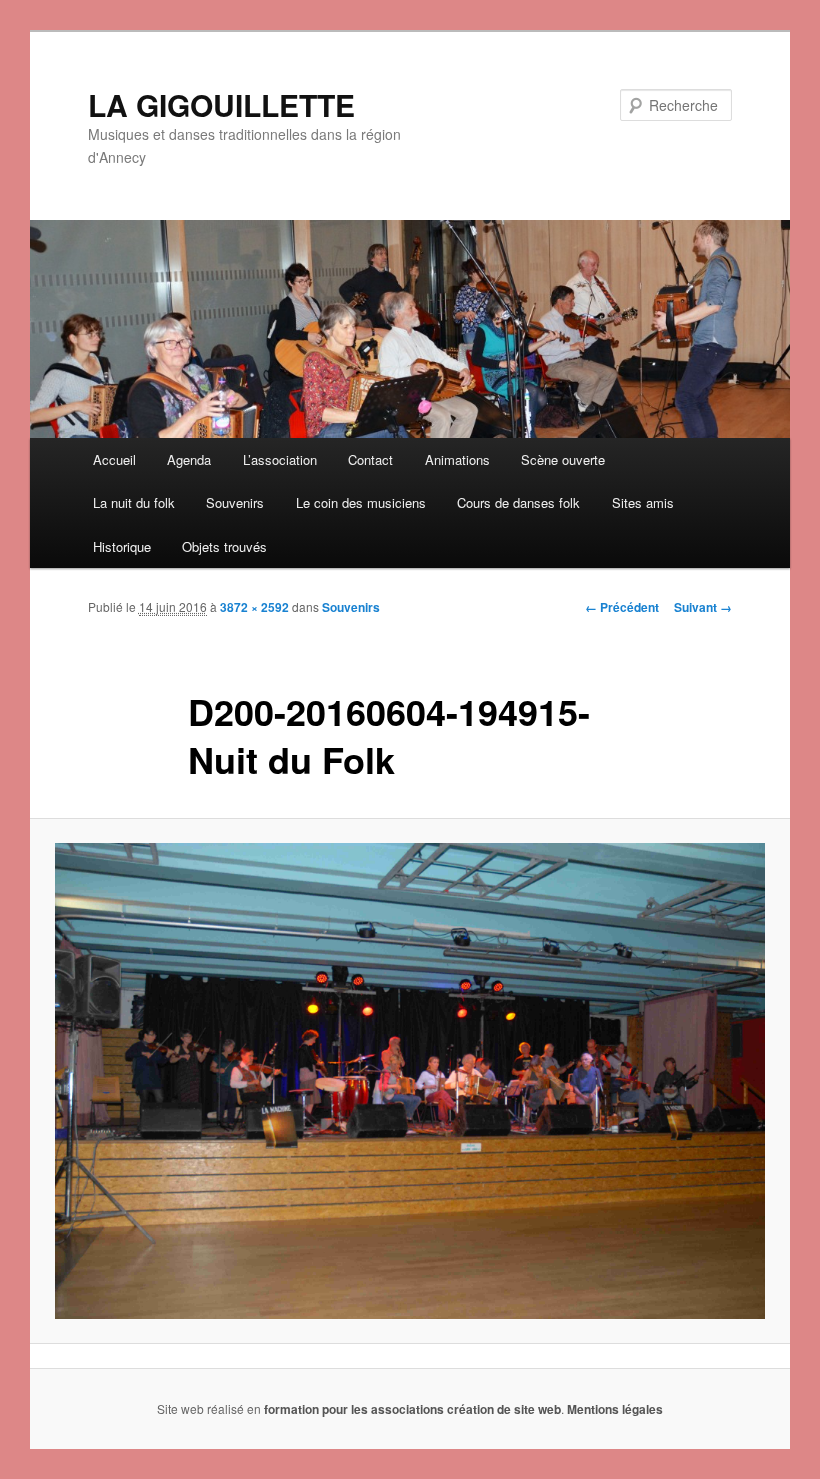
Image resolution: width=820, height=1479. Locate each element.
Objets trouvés (224, 546)
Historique (122, 546)
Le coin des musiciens (361, 502)
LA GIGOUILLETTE (221, 104)
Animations (457, 459)
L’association (280, 459)
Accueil (114, 459)
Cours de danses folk (518, 502)
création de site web (504, 1409)
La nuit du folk (134, 502)
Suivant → (703, 607)
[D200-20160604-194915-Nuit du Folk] (410, 1081)
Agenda (189, 459)
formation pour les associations (354, 1409)
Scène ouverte (563, 459)
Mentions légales (615, 1409)
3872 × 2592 (254, 607)
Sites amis (643, 502)
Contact (370, 459)
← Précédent (622, 607)
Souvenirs (235, 502)
